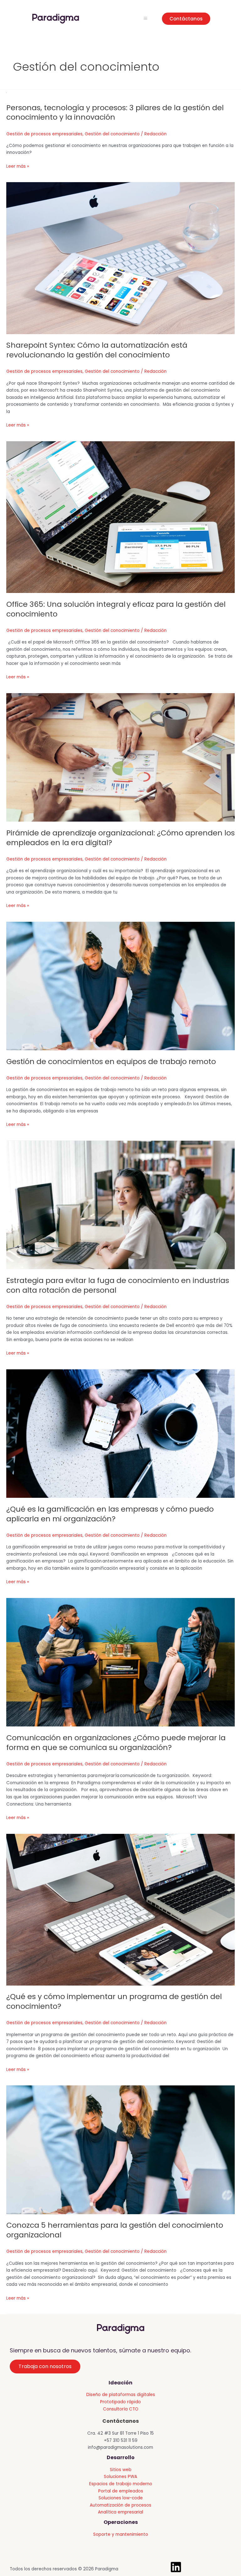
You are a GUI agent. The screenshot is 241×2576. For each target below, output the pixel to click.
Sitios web (121, 2470)
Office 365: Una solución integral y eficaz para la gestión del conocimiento (116, 609)
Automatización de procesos (120, 2505)
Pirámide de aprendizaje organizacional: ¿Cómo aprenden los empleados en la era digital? (120, 838)
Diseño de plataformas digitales (121, 2395)
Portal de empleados (121, 2491)
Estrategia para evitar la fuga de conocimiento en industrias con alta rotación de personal (118, 1285)
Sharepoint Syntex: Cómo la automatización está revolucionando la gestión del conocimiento (97, 350)
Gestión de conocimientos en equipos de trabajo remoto (112, 1061)
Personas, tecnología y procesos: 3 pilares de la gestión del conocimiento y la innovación (115, 112)
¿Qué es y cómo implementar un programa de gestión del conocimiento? (114, 2001)
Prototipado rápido (120, 2402)
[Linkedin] (176, 2567)
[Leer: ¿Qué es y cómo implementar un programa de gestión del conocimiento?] (120, 1909)
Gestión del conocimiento (112, 134)
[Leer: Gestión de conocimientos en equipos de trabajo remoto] (120, 986)
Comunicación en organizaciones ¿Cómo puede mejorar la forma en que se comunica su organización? (116, 1742)
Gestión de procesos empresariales (44, 134)
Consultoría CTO (121, 2409)
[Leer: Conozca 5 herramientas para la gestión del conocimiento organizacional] (120, 2150)
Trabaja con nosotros (45, 2366)
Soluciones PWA (120, 2477)
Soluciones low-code (121, 2498)
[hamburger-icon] (145, 19)
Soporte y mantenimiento (121, 2534)
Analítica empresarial (120, 2512)
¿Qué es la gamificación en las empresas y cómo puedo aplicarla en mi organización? (110, 1514)
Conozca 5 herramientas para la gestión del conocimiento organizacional (115, 2230)
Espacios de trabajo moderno (121, 2484)
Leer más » (18, 167)
